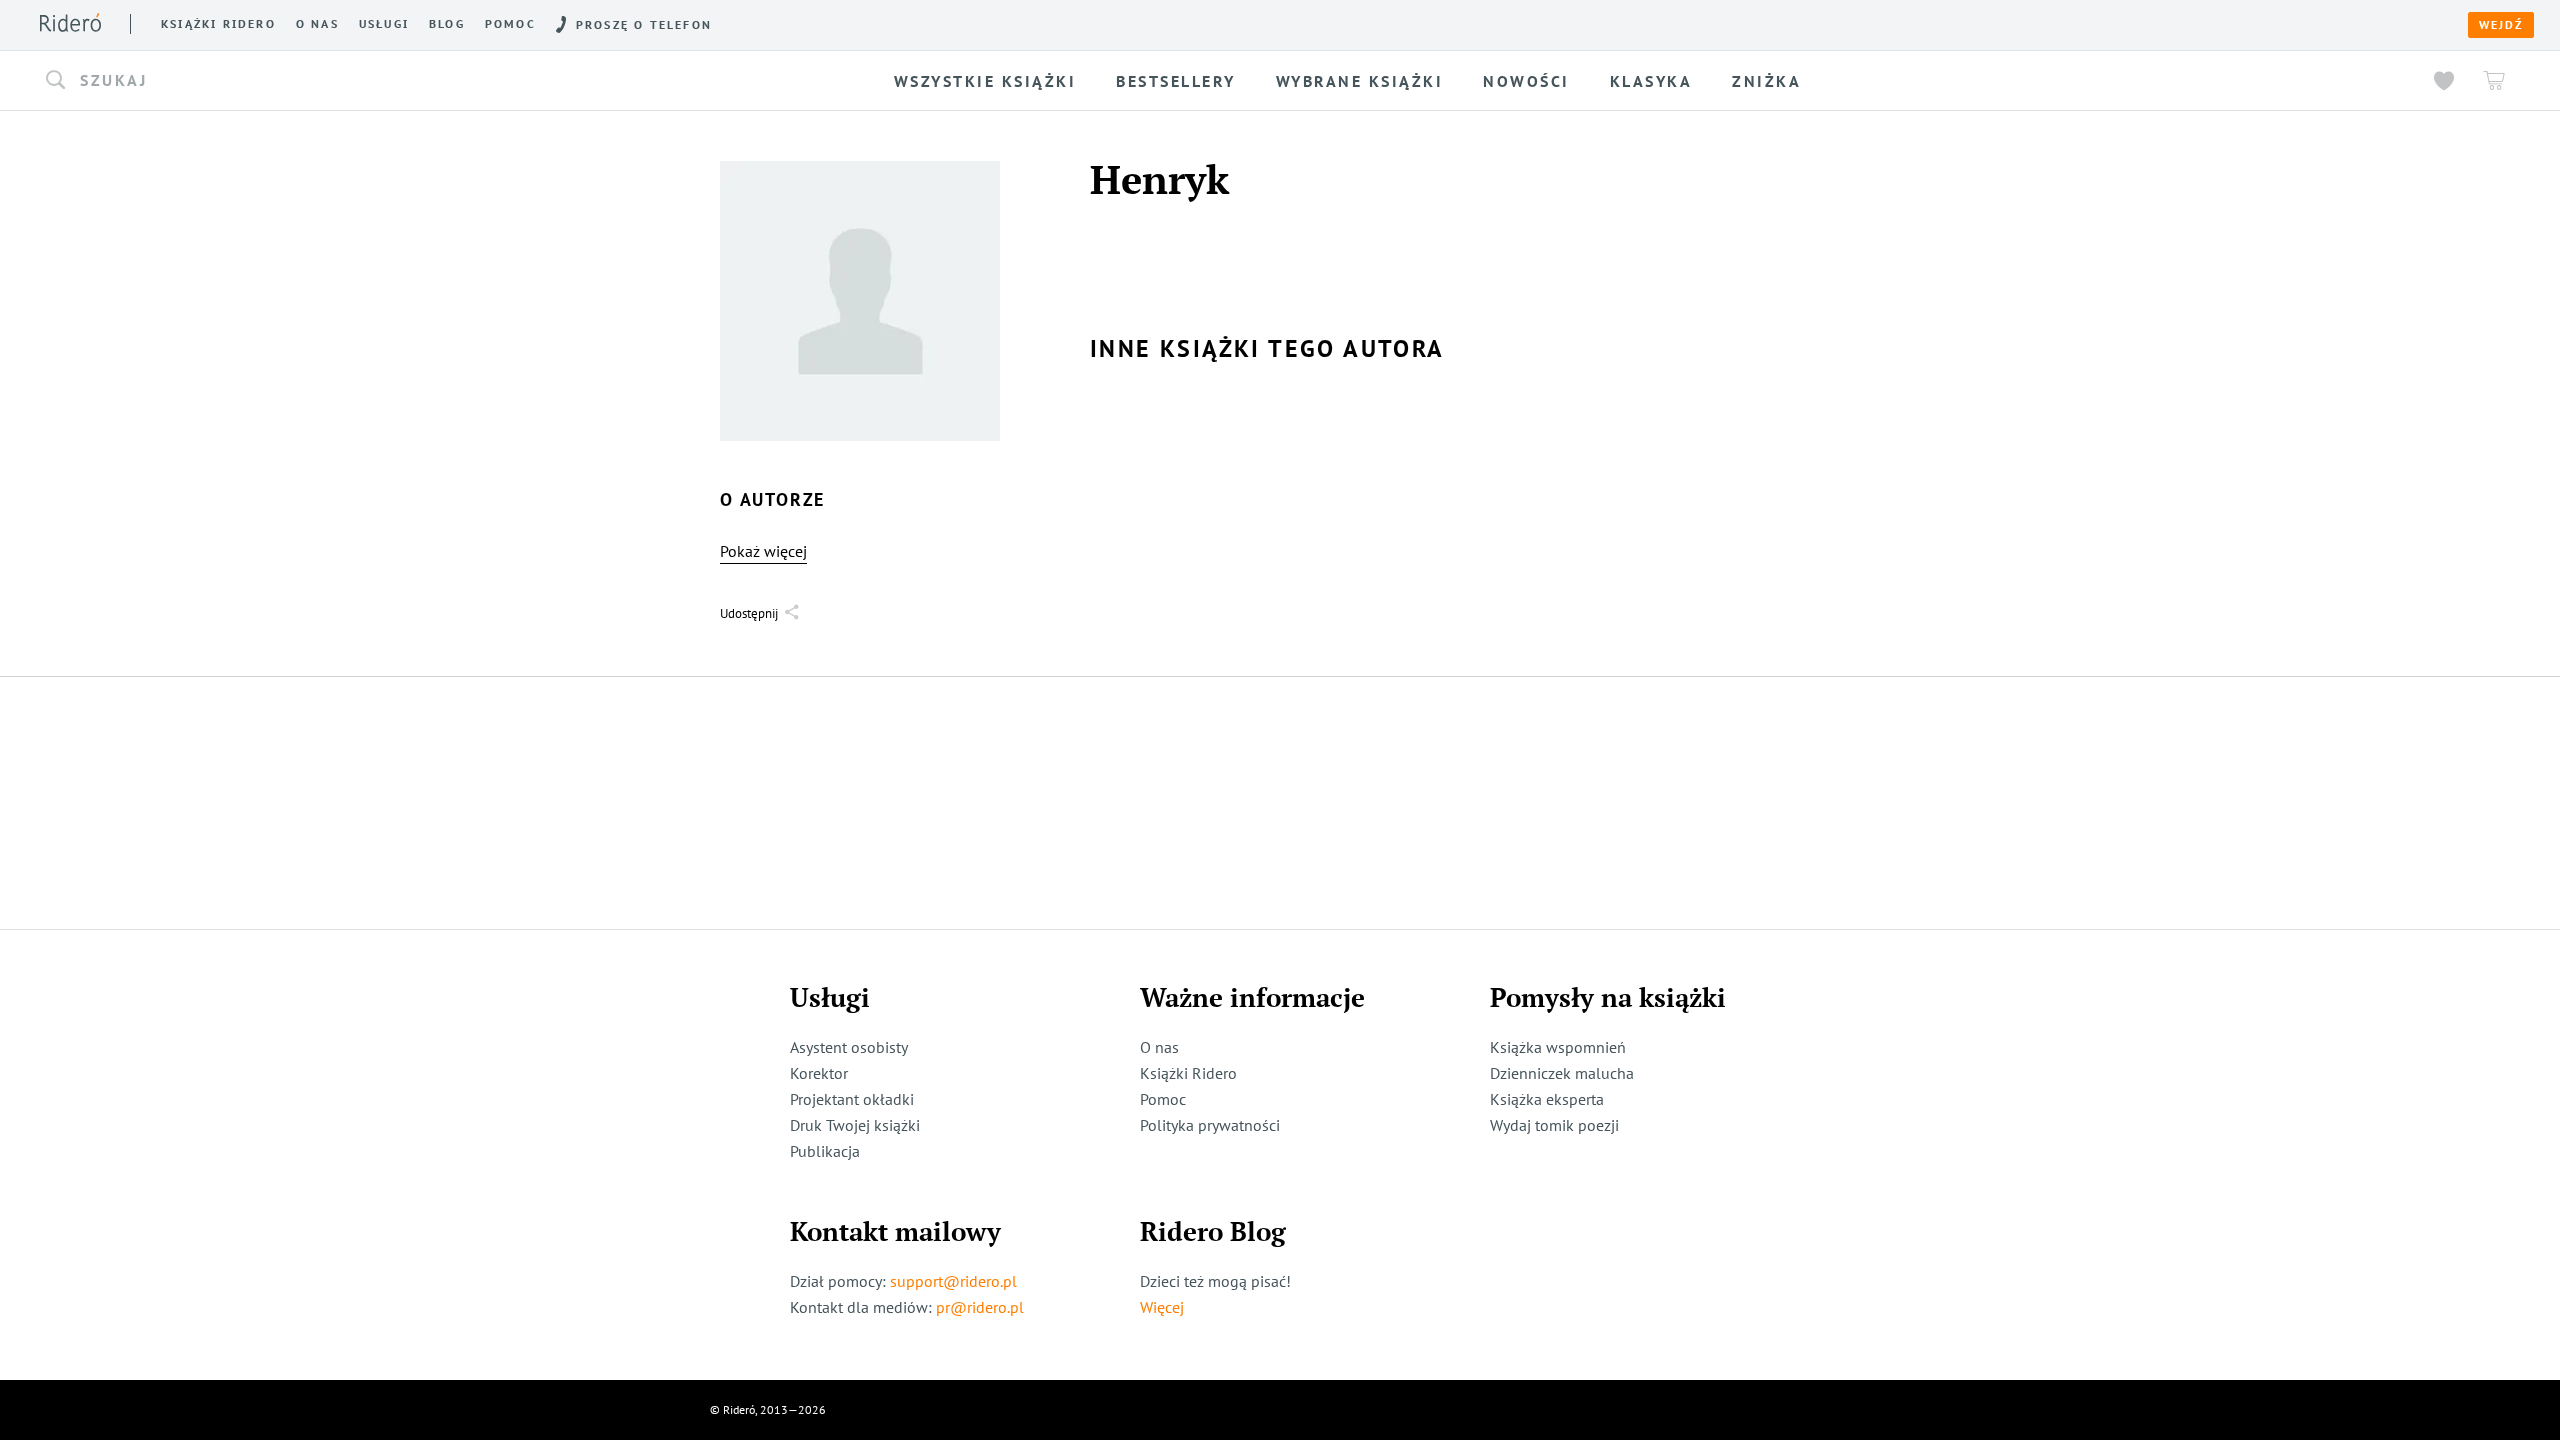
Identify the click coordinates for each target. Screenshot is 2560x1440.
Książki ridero (218, 24)
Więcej (1162, 1307)
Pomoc (510, 24)
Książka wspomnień (1558, 1047)
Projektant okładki (852, 1099)
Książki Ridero (1188, 1073)
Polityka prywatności (1210, 1125)
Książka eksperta (1547, 1099)
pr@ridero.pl (980, 1307)
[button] (360, 81)
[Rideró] (70, 22)
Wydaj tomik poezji (1554, 1125)
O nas (317, 24)
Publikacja (825, 1151)
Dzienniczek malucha (1562, 1073)
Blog (447, 24)
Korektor (819, 1073)
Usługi (384, 24)
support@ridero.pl (953, 1281)
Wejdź (2501, 25)
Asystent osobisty (849, 1047)
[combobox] (360, 81)
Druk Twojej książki (855, 1125)
